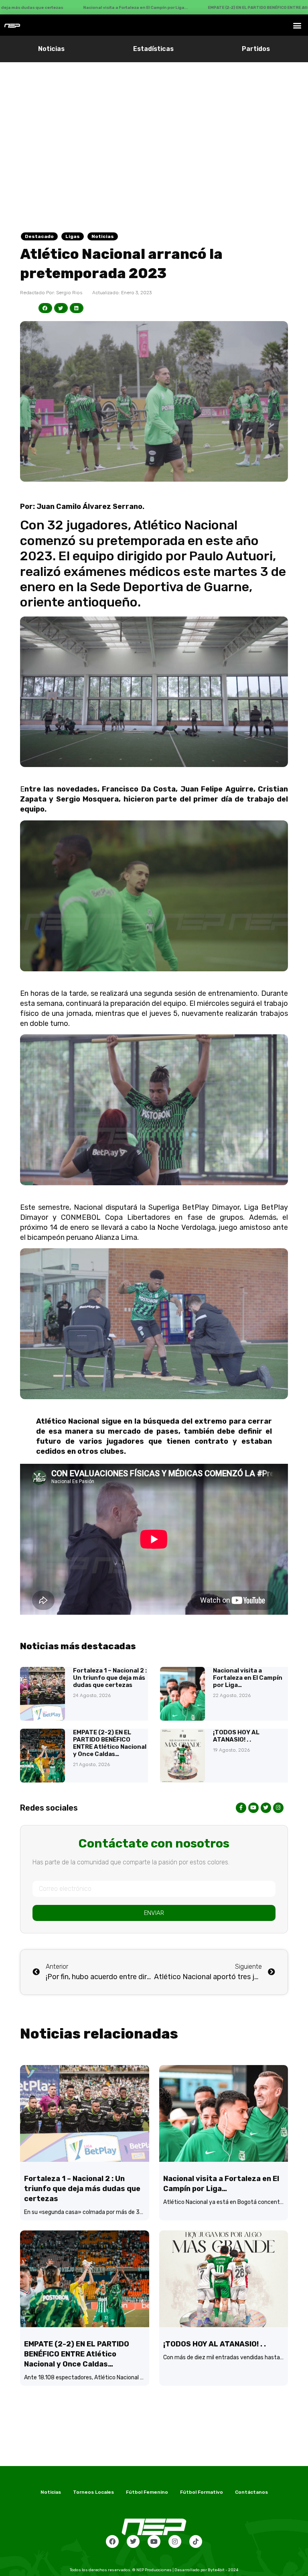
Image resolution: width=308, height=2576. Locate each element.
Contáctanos (251, 2492)
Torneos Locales (93, 2492)
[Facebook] (112, 2541)
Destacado (39, 236)
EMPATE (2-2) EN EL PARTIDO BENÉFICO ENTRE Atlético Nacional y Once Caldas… (110, 1743)
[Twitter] (133, 2541)
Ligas (73, 236)
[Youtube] (154, 2541)
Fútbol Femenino (147, 2492)
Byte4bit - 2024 (223, 2570)
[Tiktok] (196, 2541)
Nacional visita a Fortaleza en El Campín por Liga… (248, 1678)
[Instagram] (175, 2541)
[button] (297, 25)
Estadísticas (153, 49)
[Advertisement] (154, 122)
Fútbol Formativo (202, 2492)
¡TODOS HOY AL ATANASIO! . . (236, 1736)
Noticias (51, 49)
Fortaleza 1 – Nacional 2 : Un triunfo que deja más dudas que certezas (110, 1678)
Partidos (256, 49)
